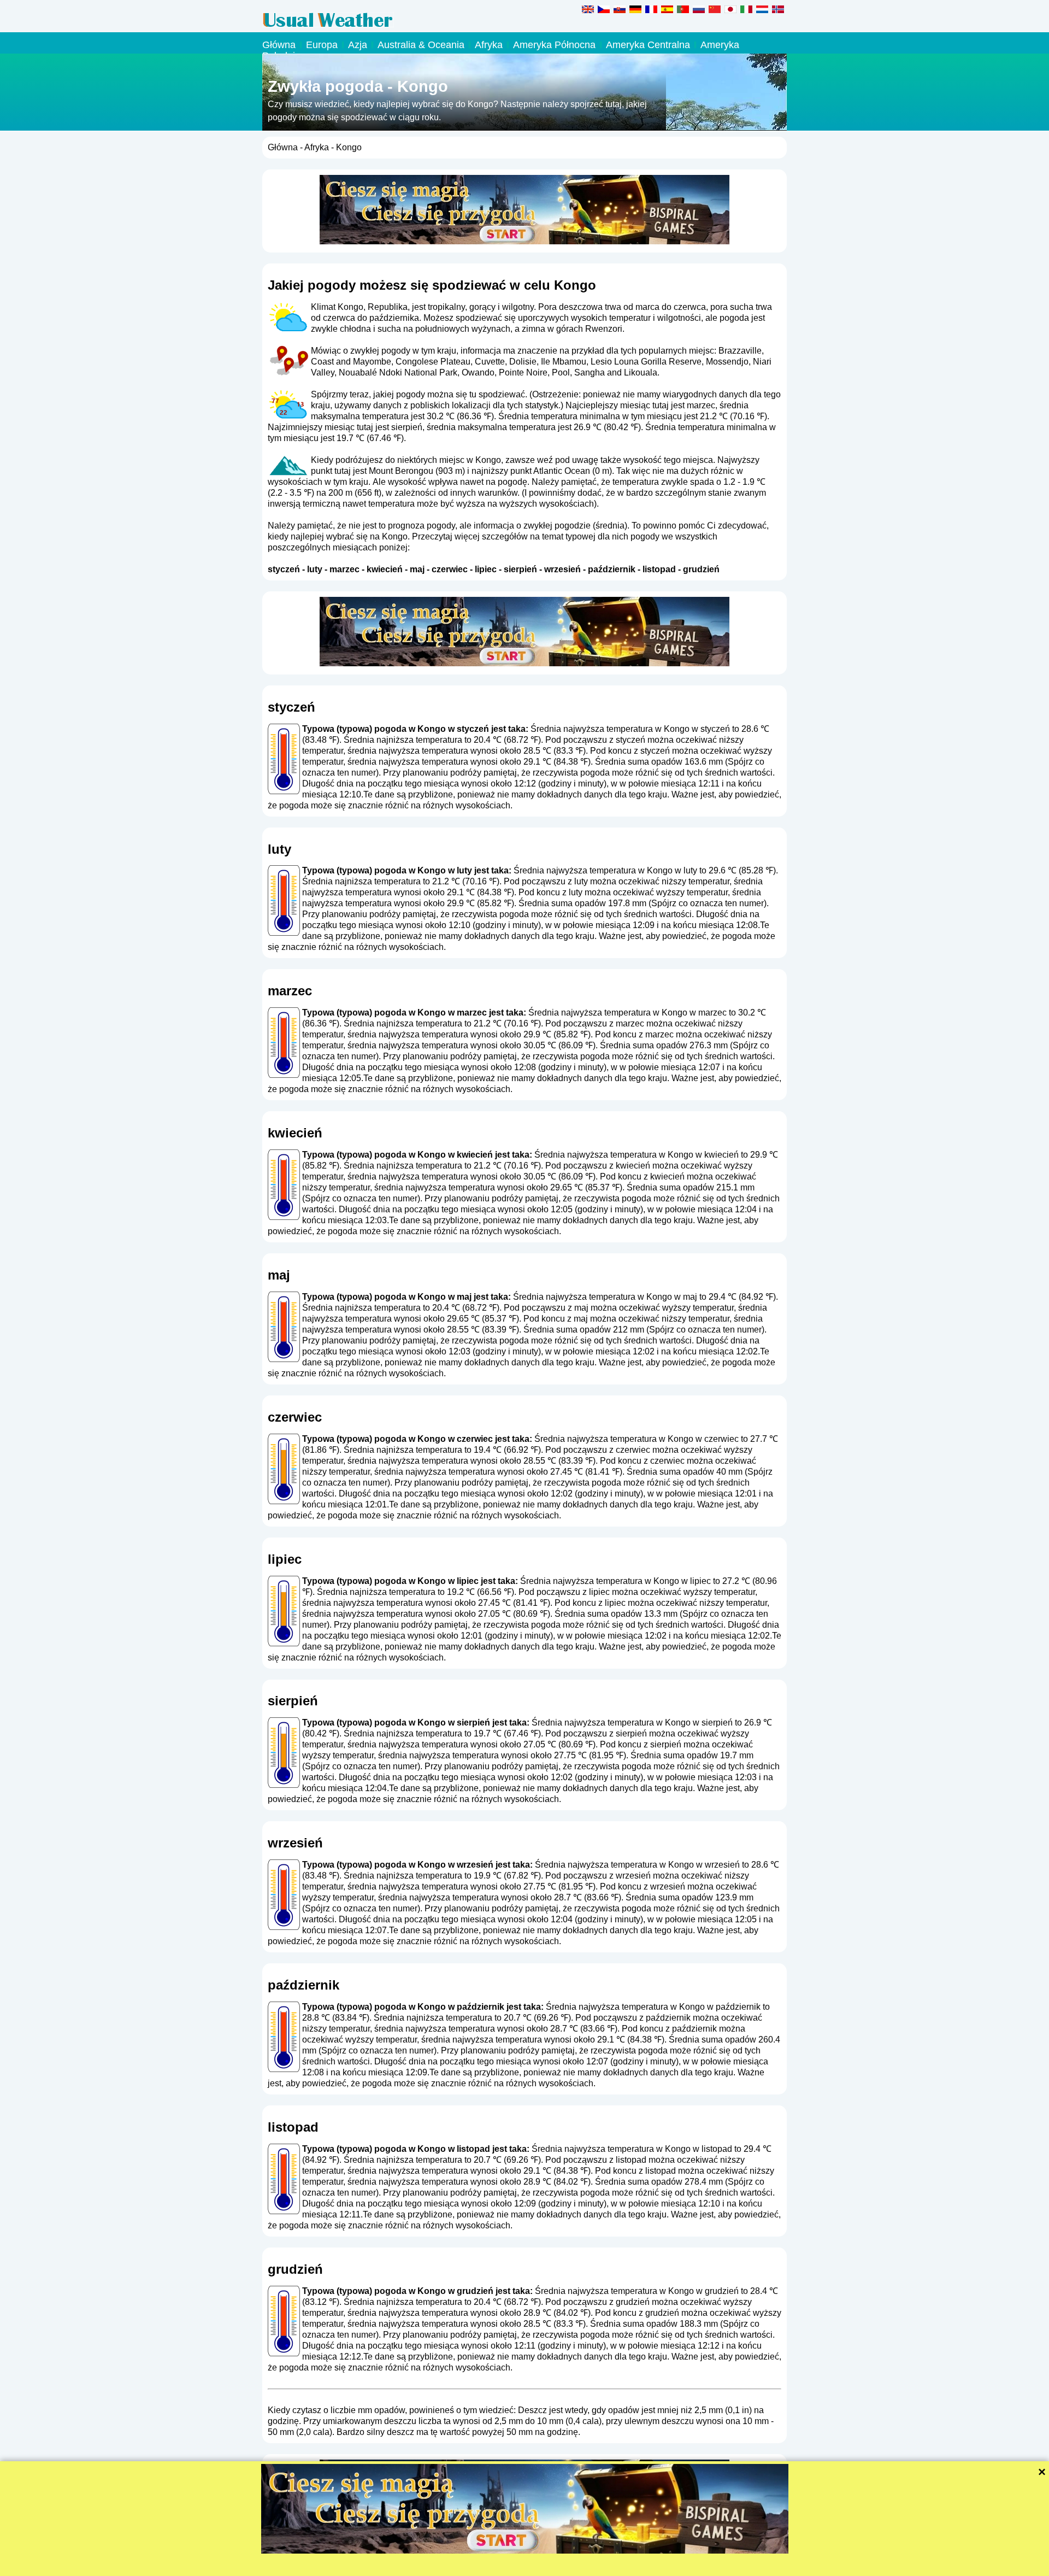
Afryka (489, 45)
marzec (344, 569)
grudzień (701, 569)
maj (417, 569)
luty (315, 569)
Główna (279, 45)
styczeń (284, 569)
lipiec (486, 569)
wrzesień (562, 569)
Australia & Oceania (421, 45)
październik (612, 569)
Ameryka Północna (554, 45)
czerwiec (450, 569)
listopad (659, 569)
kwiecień (385, 569)
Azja (358, 45)
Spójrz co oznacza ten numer (708, 903)
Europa (322, 45)
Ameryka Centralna (648, 45)
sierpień (520, 569)
